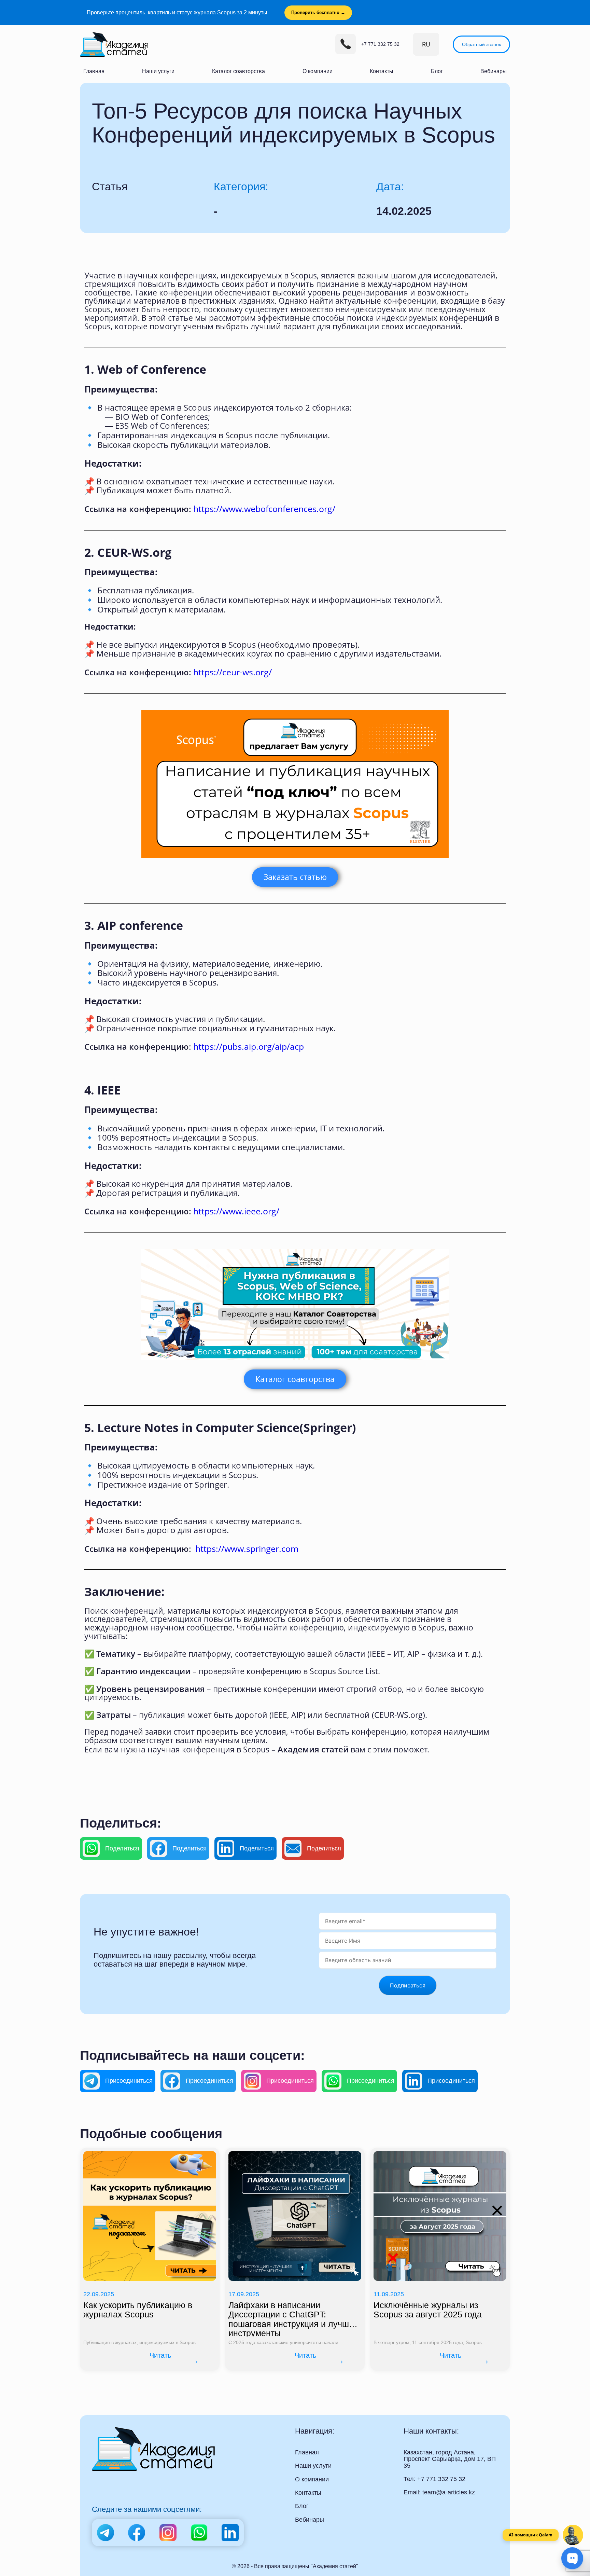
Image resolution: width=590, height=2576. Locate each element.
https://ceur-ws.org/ (233, 672)
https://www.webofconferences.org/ (264, 509)
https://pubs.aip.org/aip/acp (249, 1046)
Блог (437, 71)
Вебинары (494, 71)
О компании (318, 71)
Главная (94, 71)
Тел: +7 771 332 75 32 (434, 2479)
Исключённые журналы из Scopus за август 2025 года (428, 2310)
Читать (160, 2355)
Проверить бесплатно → (318, 12)
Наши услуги (158, 71)
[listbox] (426, 44)
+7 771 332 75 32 (380, 44)
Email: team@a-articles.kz (439, 2492)
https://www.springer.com (247, 1548)
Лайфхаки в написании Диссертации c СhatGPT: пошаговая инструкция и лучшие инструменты (293, 2319)
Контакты (382, 71)
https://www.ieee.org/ (236, 1211)
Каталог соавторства (238, 71)
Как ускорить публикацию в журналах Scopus (138, 2310)
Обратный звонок (481, 44)
